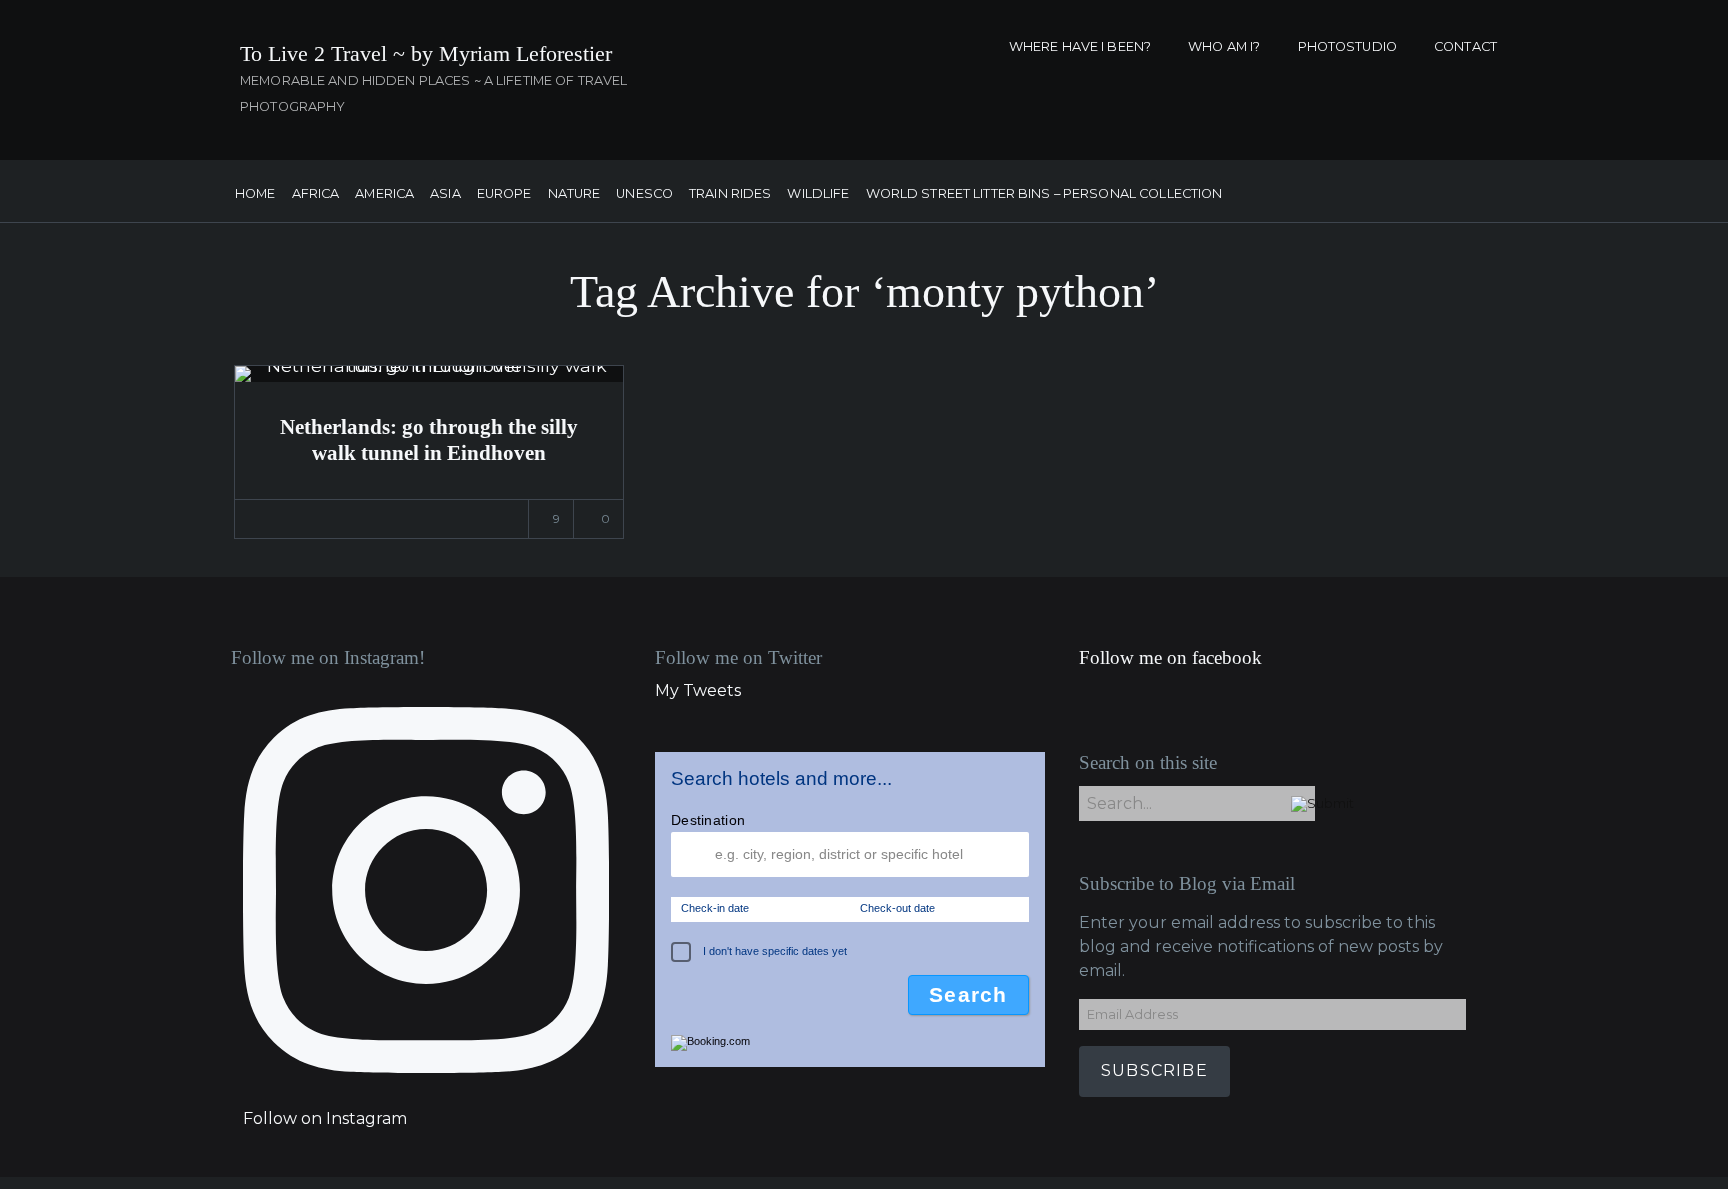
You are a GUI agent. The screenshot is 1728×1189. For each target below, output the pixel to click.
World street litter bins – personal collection (1044, 194)
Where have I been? (1080, 46)
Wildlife (818, 194)
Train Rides (730, 194)
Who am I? (1224, 46)
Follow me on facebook (1170, 657)
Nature (574, 194)
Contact (1465, 46)
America (384, 194)
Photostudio (1347, 46)
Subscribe (1154, 1070)
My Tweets (698, 690)
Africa (316, 194)
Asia (445, 194)
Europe (504, 194)
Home (255, 194)
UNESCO (644, 194)
